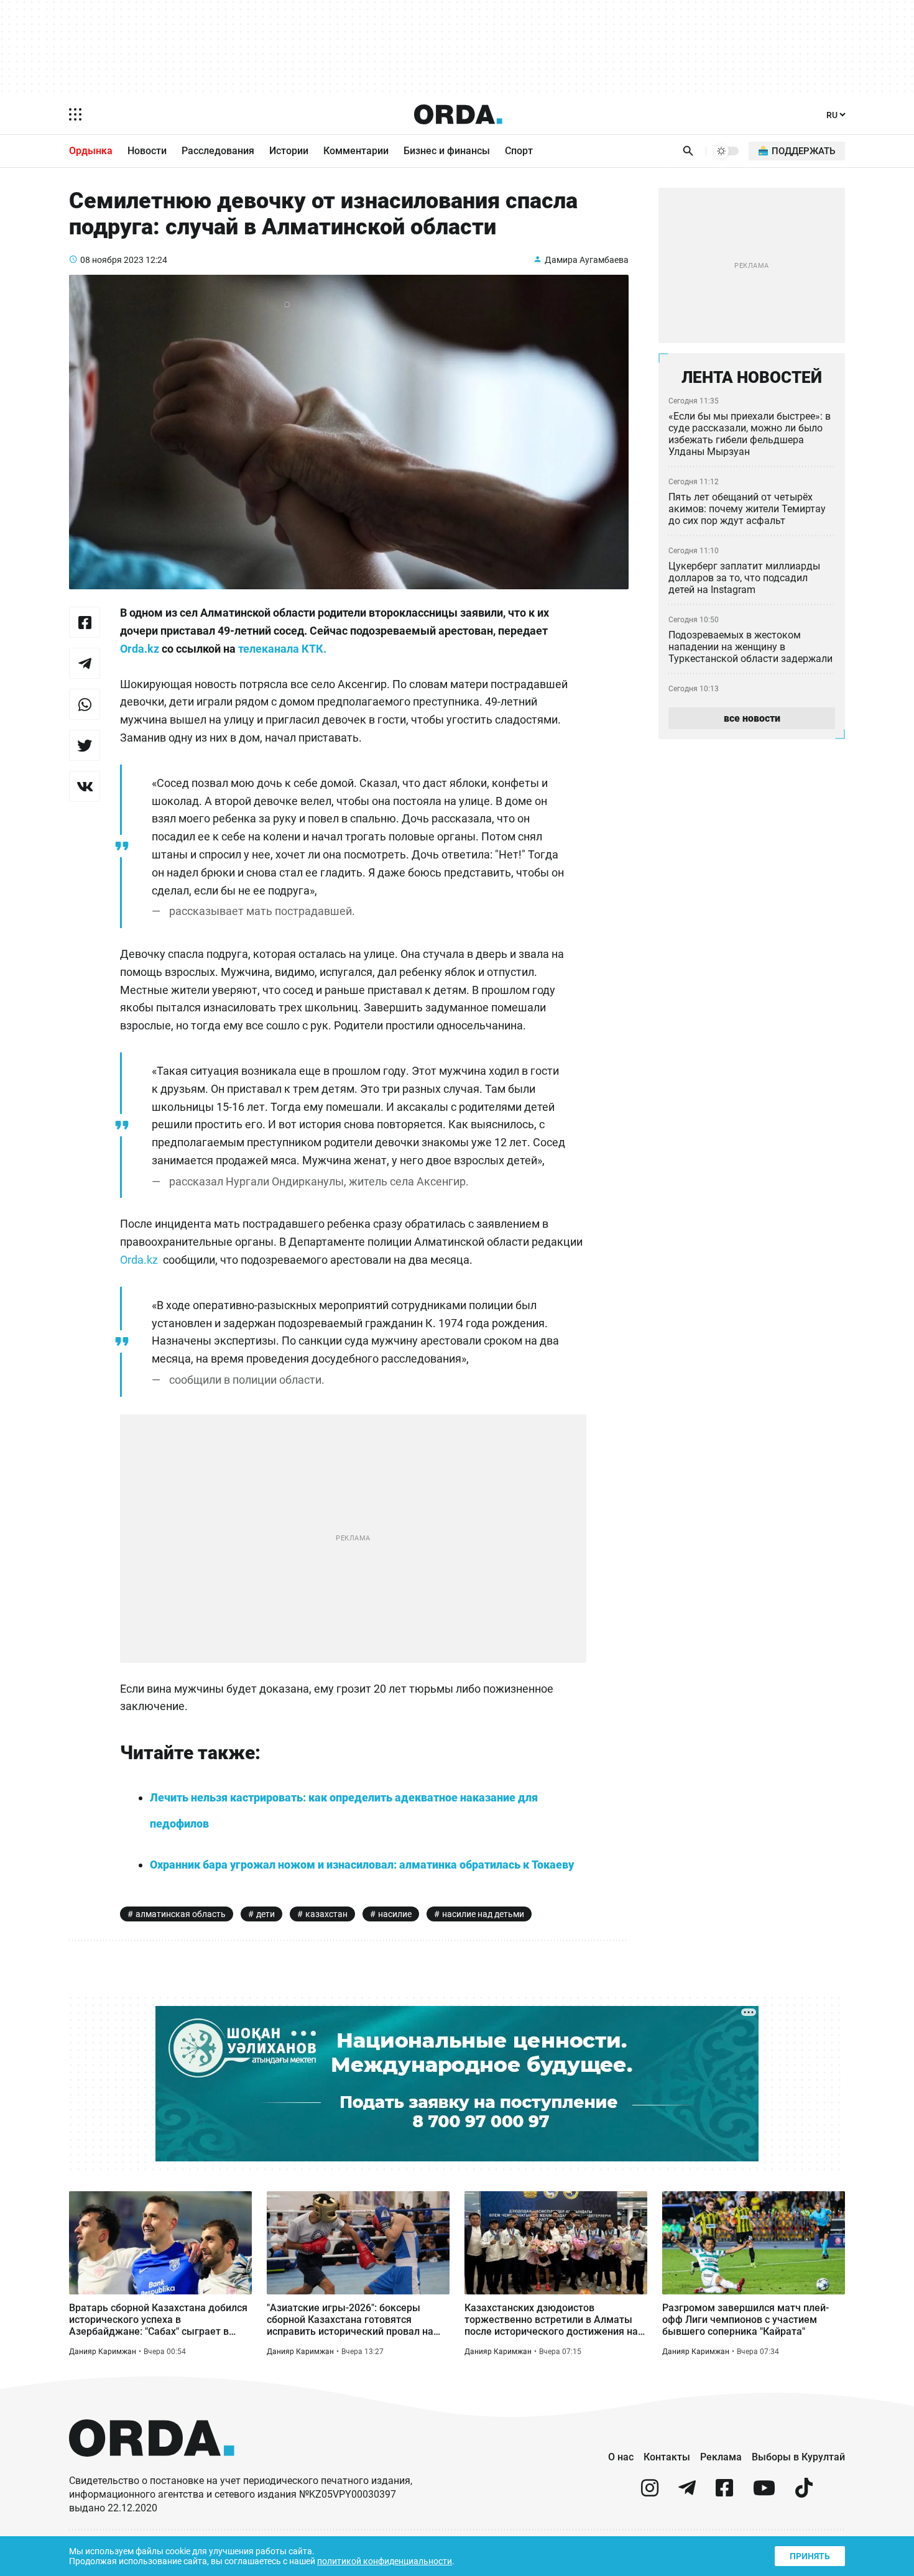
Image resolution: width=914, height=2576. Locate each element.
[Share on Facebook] (85, 622)
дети (265, 1914)
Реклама (721, 2457)
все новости (752, 718)
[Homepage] (458, 114)
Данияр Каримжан (103, 2352)
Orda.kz (140, 649)
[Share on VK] (85, 786)
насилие (395, 1914)
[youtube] (764, 2493)
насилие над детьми (483, 1914)
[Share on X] (85, 745)
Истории (289, 151)
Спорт (519, 151)
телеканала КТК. (281, 649)
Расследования (218, 151)
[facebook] (724, 2493)
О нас (621, 2457)
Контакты (667, 2457)
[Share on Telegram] (85, 663)
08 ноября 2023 (112, 260)
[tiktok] (804, 2493)
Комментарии (356, 151)
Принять (810, 2556)
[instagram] (650, 2493)
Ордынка (91, 151)
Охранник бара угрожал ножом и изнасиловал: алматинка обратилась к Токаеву (362, 1865)
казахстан (326, 1914)
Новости (147, 151)
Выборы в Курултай (798, 2457)
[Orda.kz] (152, 2468)
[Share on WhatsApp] (85, 704)
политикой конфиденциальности (385, 2561)
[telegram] (687, 2493)
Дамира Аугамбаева (587, 260)
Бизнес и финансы (447, 151)
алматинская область (181, 1914)
